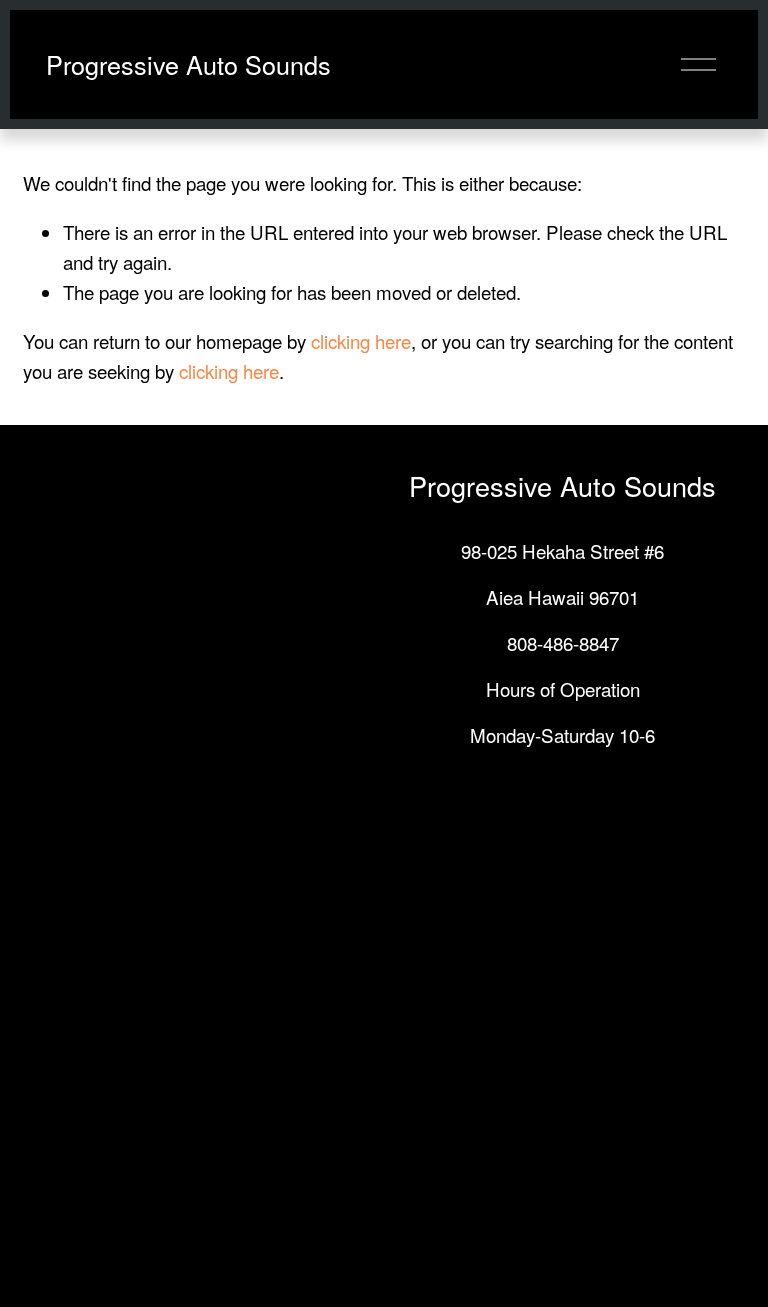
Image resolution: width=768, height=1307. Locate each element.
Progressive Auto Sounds (188, 64)
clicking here (361, 340)
